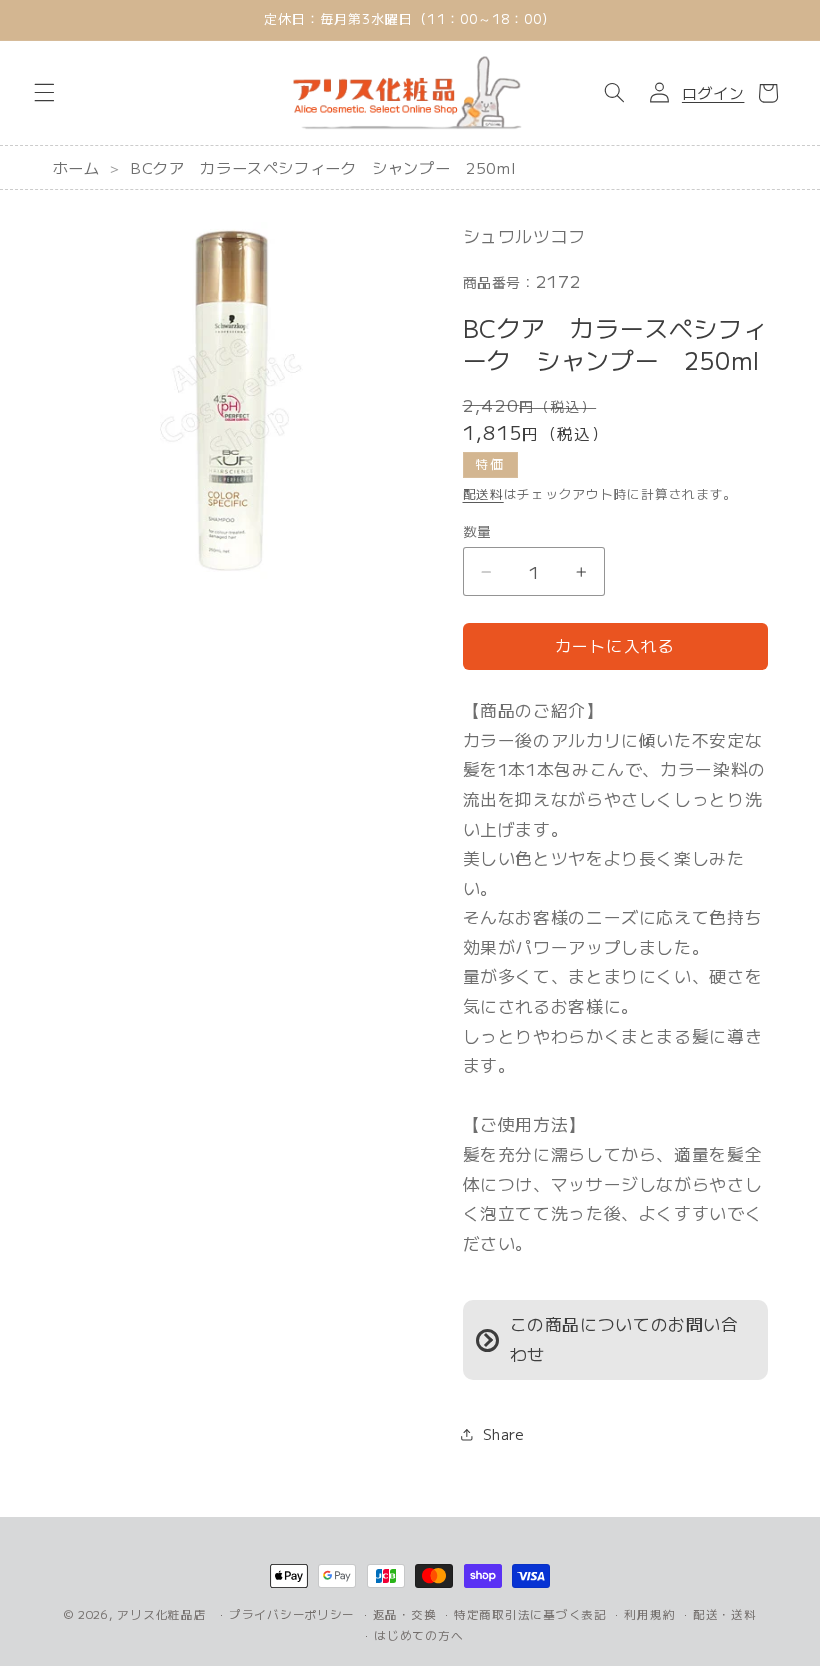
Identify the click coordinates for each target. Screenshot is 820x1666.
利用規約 (649, 1614)
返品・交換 (405, 1614)
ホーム (76, 167)
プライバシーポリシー (292, 1614)
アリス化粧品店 (161, 1614)
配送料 (483, 493)
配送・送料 (725, 1614)
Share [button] (504, 1433)
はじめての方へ (418, 1635)
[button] (44, 93)
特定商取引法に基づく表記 (530, 1614)
